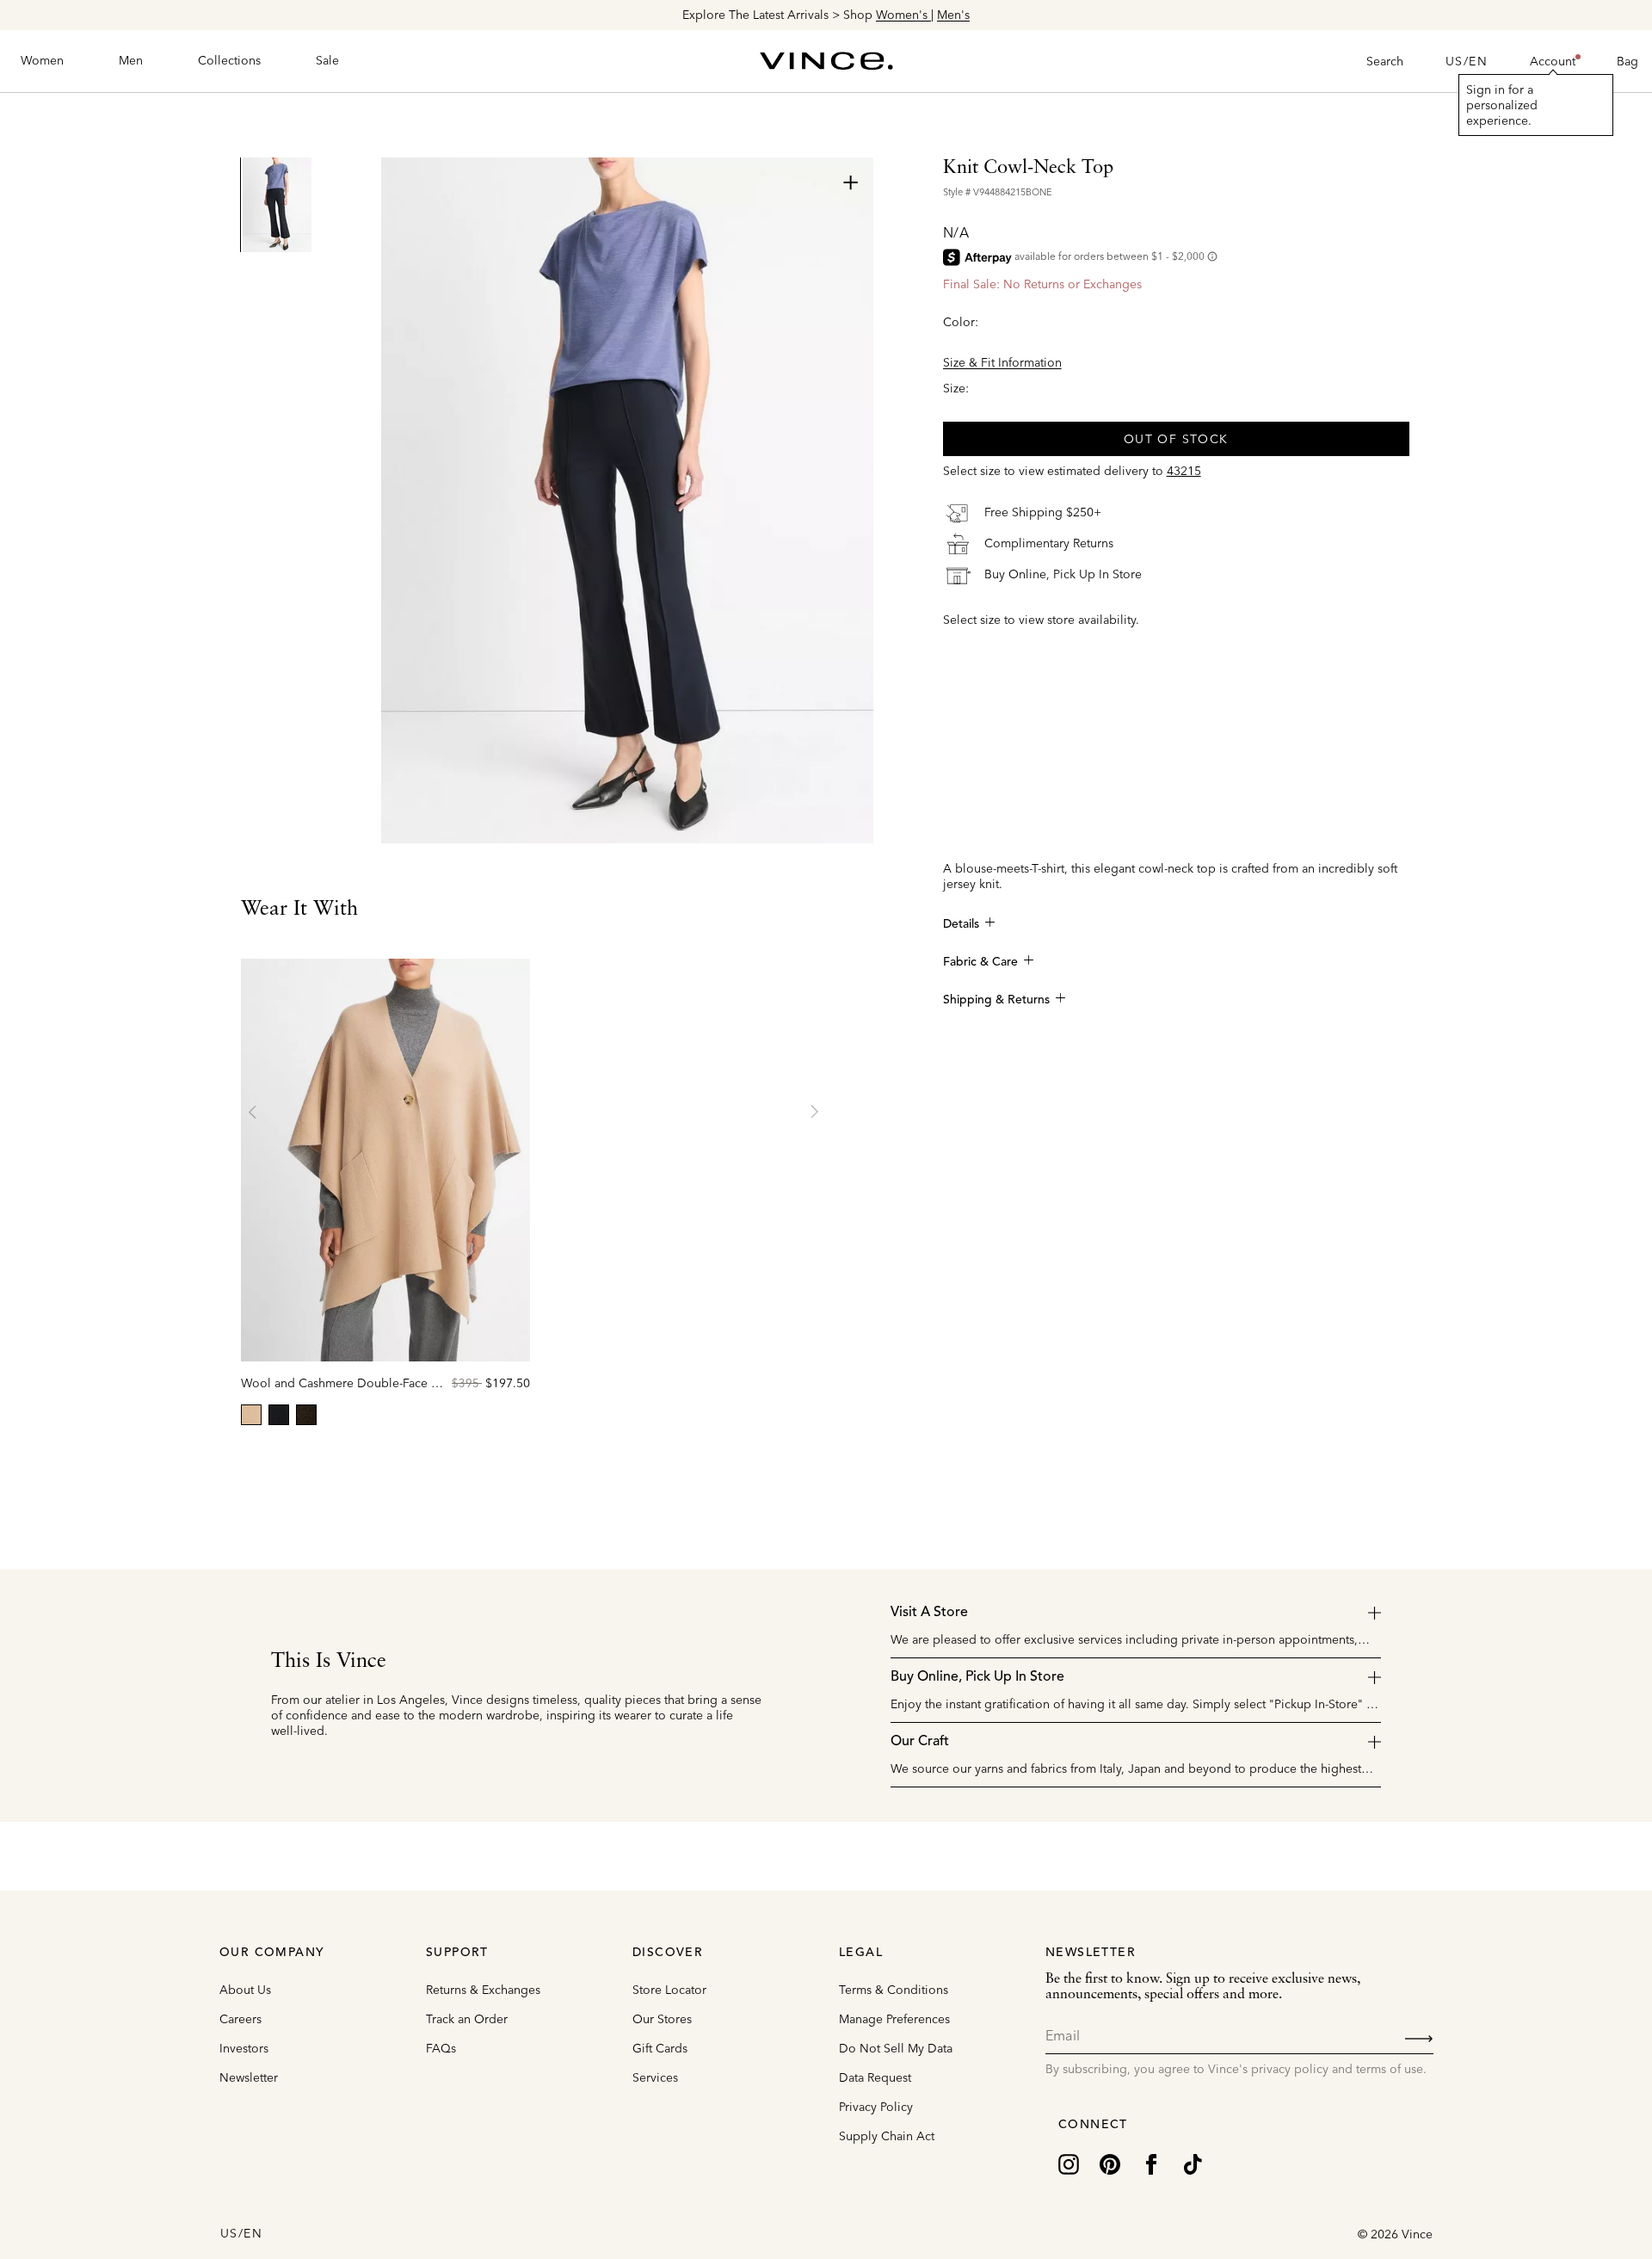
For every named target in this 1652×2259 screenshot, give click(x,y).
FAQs (441, 2048)
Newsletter (249, 2077)
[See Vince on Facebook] (1151, 2163)
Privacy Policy (876, 2107)
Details (961, 924)
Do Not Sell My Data (896, 2048)
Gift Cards (660, 2048)
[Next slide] (814, 1112)
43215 (1184, 471)
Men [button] (131, 60)
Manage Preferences (894, 2019)
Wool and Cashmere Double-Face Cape (351, 1383)
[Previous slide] (253, 1112)
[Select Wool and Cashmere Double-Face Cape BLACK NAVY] (279, 1415)
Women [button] (42, 60)
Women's (903, 15)
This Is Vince (329, 1662)
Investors (244, 2048)
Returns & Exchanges (483, 1990)
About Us (245, 1990)
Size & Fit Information (1002, 362)
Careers (240, 2019)
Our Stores (662, 2019)
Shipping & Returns (996, 1000)
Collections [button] (229, 60)
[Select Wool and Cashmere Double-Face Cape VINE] (306, 1415)
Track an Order (467, 2019)
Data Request (875, 2077)
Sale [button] (327, 60)
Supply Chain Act (887, 2136)
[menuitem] (42, 61)
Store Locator (669, 1990)
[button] (1553, 61)
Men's (953, 15)
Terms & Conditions (894, 1990)
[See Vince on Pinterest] (1110, 2163)
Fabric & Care (980, 962)
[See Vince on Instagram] (1069, 2163)
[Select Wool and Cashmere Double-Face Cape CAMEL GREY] (251, 1415)
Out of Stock (1176, 439)
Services (655, 2077)
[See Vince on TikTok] (1193, 2163)
